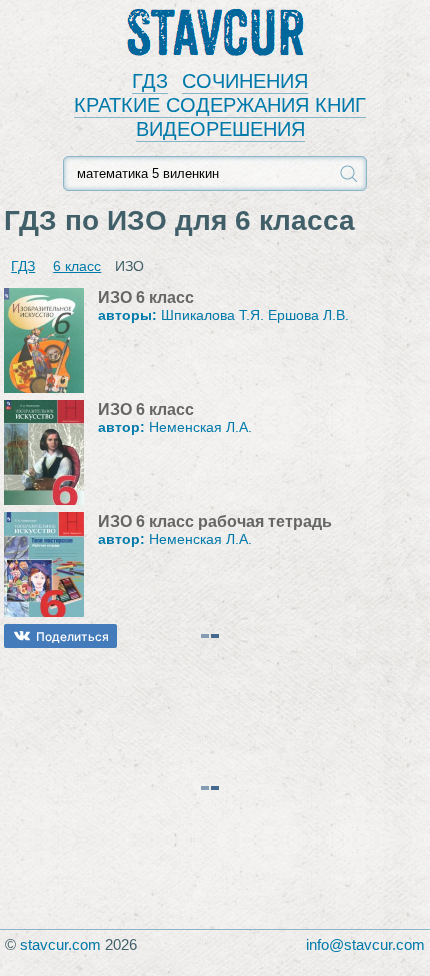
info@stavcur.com (365, 944)
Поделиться (72, 636)
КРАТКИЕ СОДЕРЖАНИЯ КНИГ (220, 105)
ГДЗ (150, 81)
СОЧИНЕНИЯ (245, 81)
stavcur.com (60, 944)
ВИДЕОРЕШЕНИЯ (220, 129)
